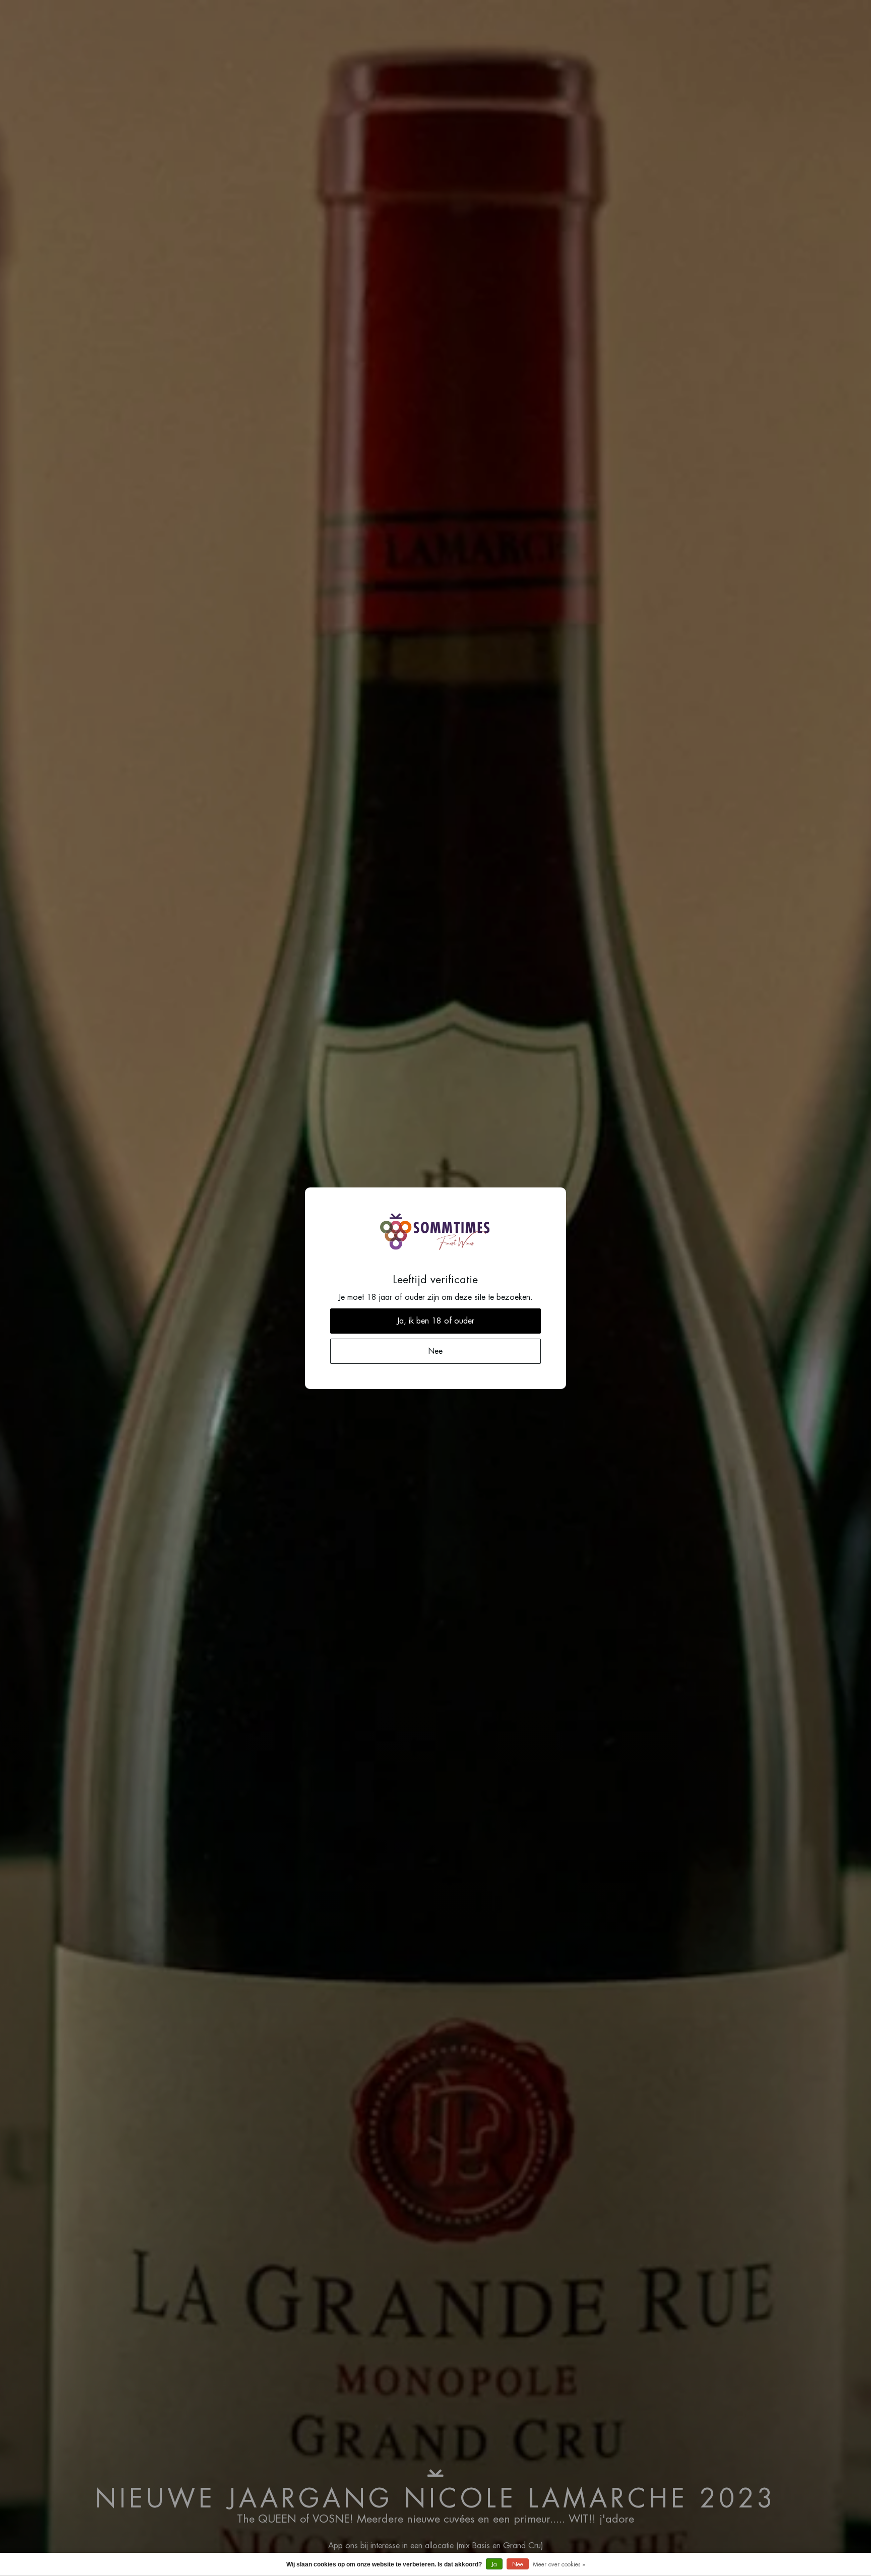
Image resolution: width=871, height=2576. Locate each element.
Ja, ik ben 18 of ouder (435, 1321)
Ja (494, 2564)
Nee (518, 2564)
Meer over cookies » (559, 2564)
